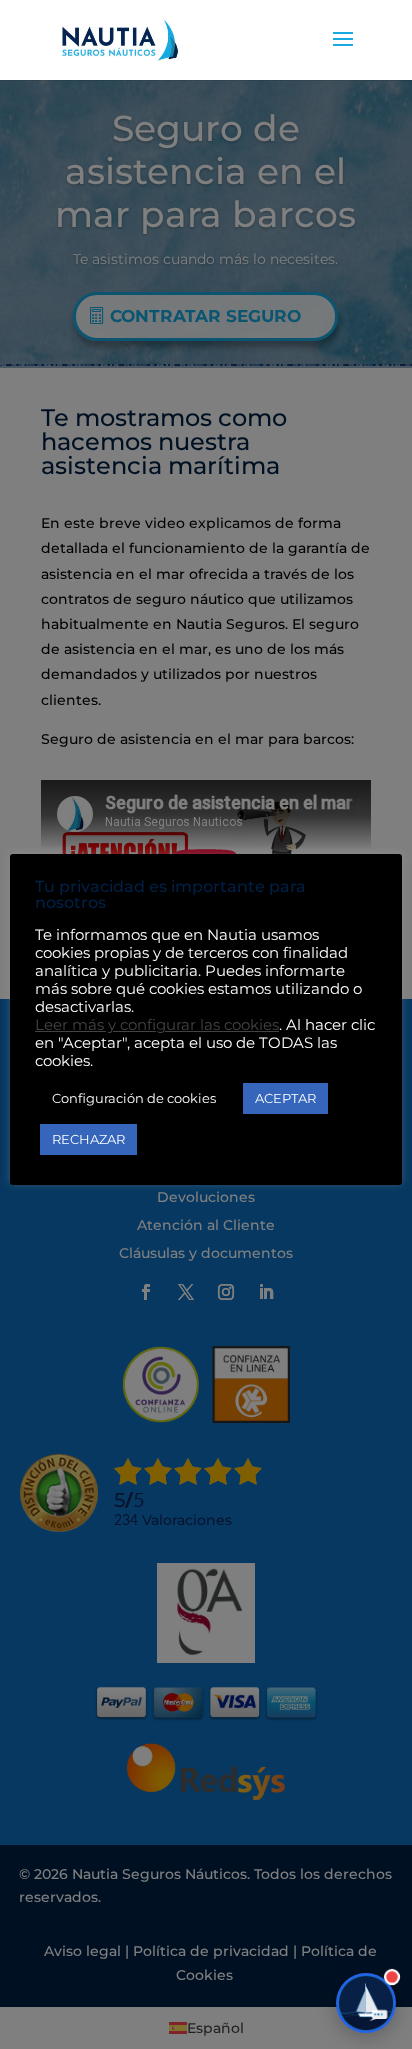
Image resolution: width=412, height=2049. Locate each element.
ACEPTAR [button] (285, 1098)
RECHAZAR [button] (88, 1139)
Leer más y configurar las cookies (157, 1025)
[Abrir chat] (366, 2003)
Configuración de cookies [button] (134, 1098)
